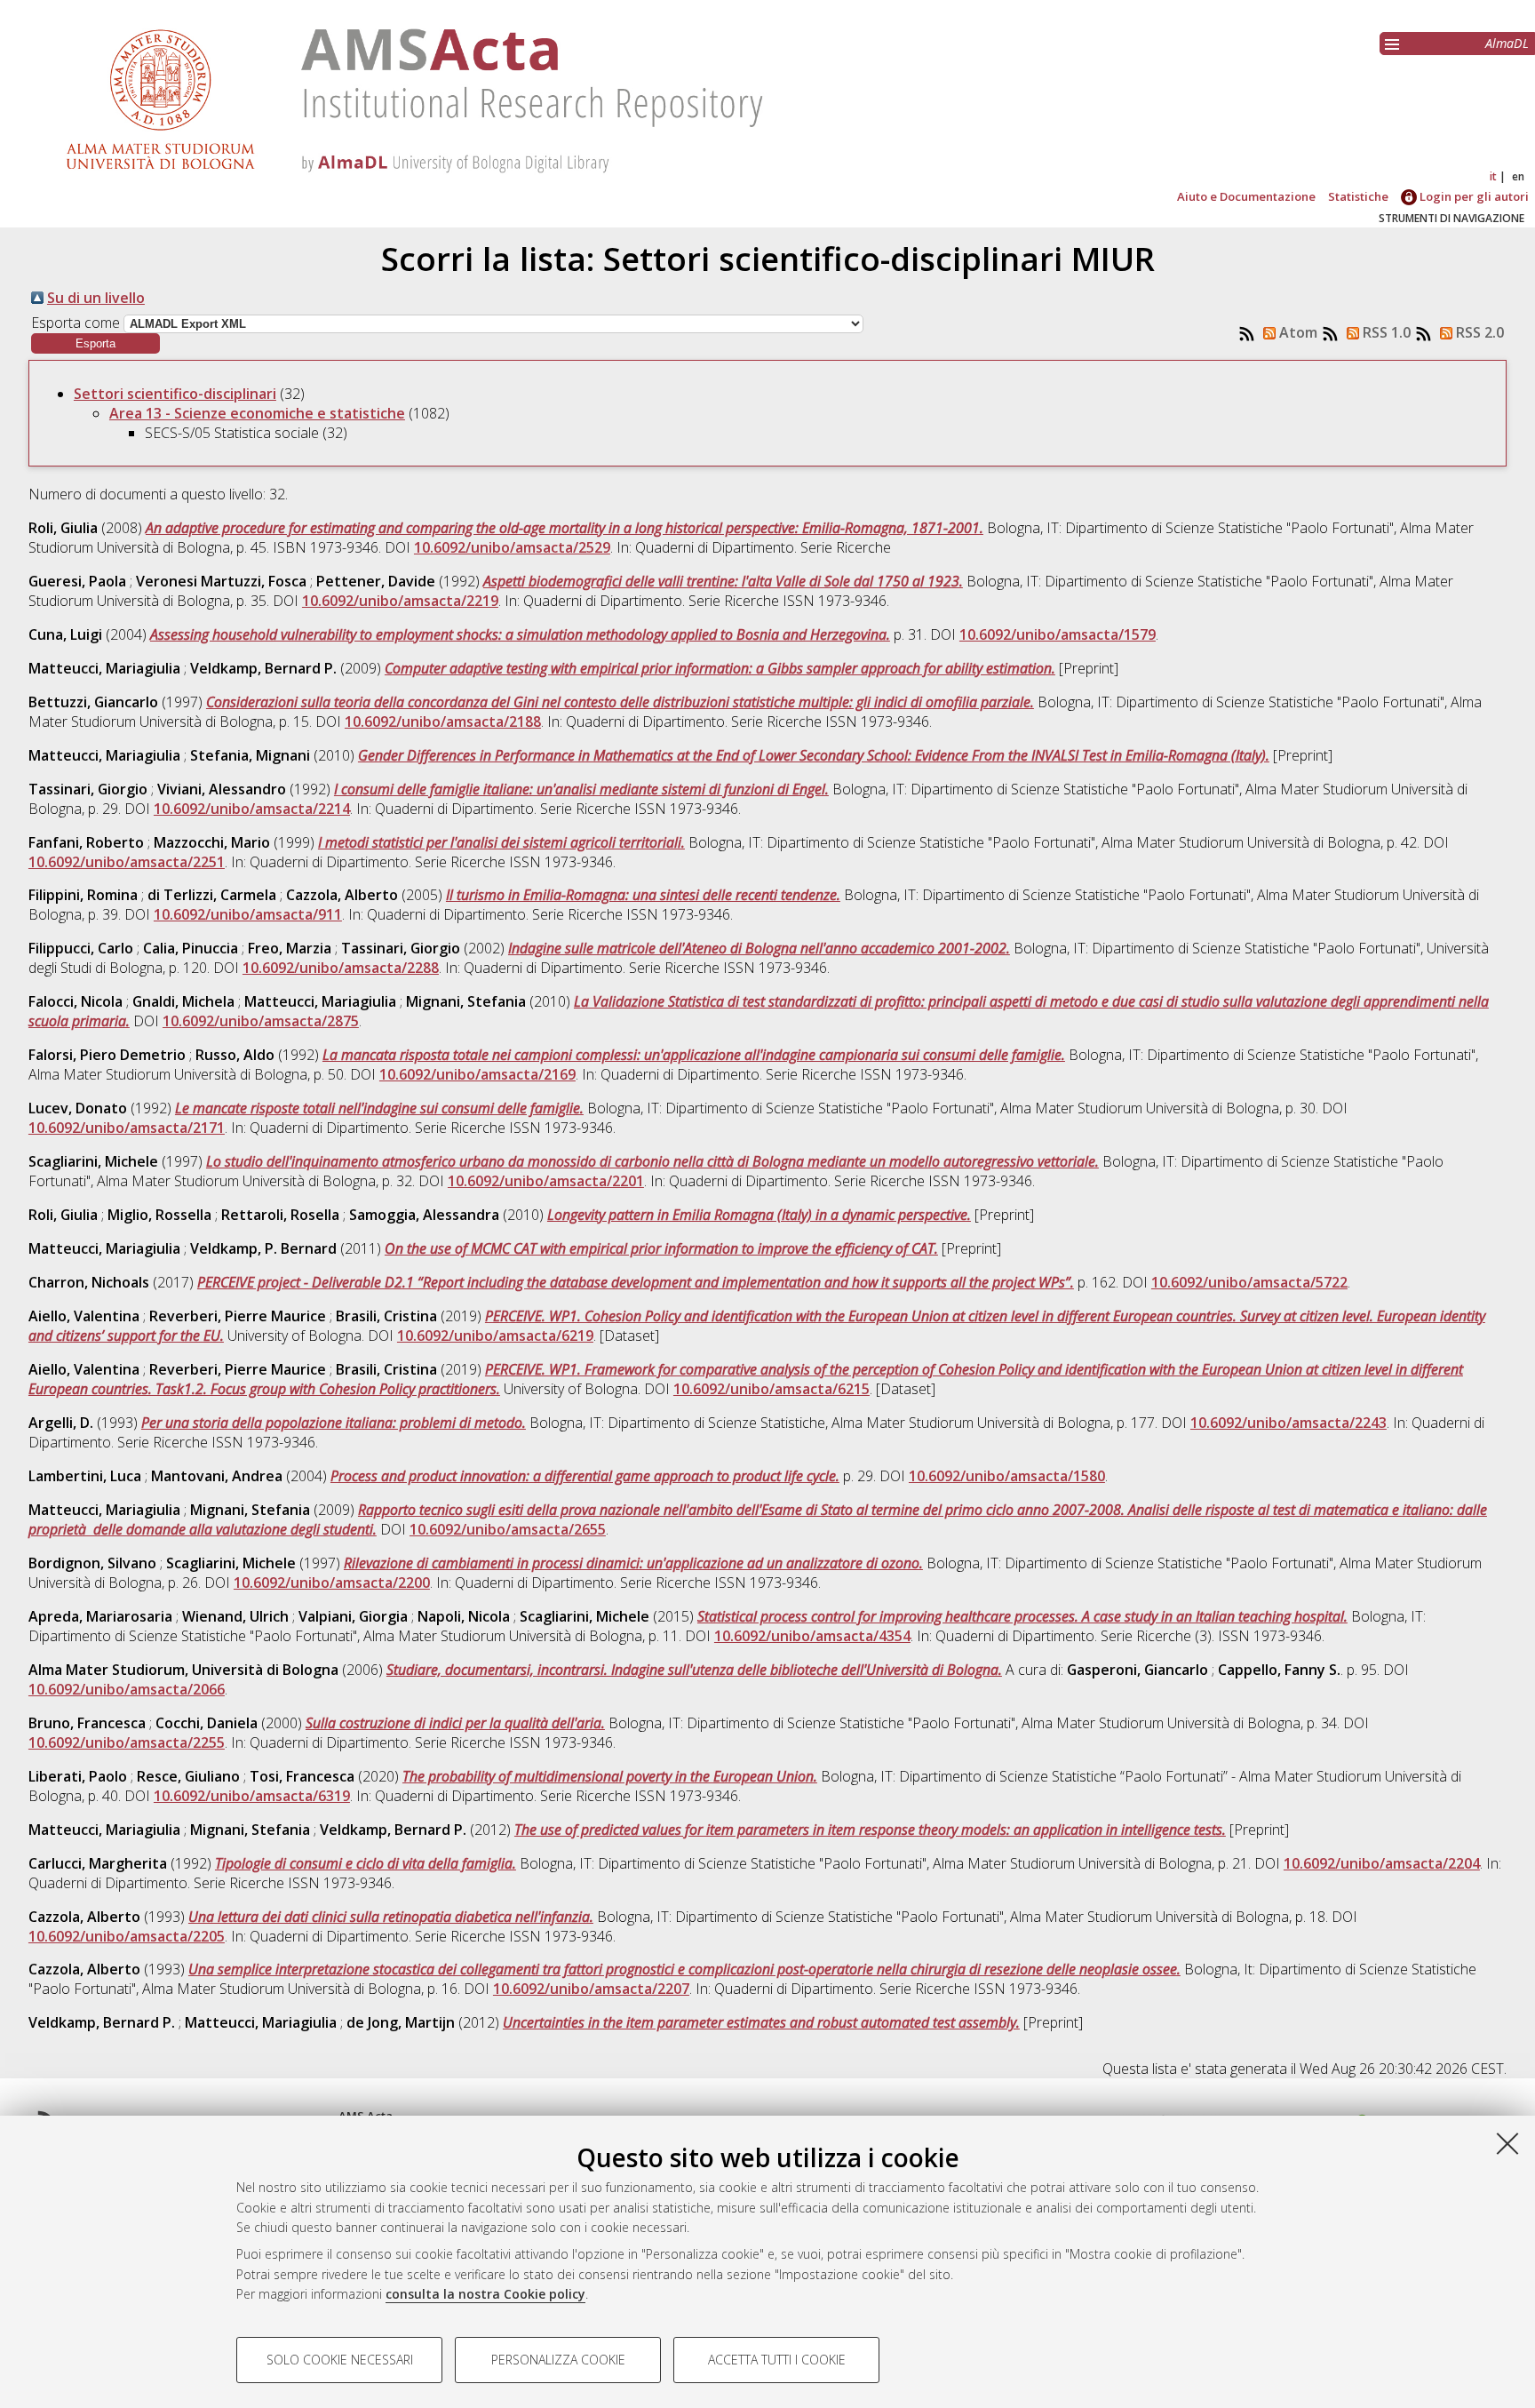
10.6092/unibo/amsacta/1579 (1058, 634)
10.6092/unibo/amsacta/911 (248, 914)
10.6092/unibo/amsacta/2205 (127, 1936)
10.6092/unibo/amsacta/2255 (127, 1742)
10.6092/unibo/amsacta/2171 (127, 1128)
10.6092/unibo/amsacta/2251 (127, 862)
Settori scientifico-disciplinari (175, 394)
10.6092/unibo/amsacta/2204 (1382, 1863)
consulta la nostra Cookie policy (485, 2294)
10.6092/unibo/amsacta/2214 (252, 809)
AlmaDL (1507, 43)
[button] (95, 343)
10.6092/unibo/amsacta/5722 (1249, 1282)
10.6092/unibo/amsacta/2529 (512, 547)
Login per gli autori (1473, 196)
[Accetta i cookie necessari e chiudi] (1507, 2143)
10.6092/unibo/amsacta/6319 (252, 1796)
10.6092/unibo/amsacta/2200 (332, 1583)
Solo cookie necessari (340, 2360)
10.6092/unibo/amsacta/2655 (508, 1529)
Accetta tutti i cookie (777, 2360)
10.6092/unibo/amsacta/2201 (546, 1181)
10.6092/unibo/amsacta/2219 (400, 601)
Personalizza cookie (558, 2360)
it (1493, 176)
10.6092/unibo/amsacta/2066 (127, 1689)
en (1518, 176)
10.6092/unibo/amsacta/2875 (261, 1021)
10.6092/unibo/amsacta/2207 (591, 1989)
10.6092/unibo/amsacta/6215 (771, 1389)
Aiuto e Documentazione (1246, 196)
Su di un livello (96, 298)
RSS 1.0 (1385, 332)
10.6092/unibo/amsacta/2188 (443, 722)
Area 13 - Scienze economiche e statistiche (257, 413)
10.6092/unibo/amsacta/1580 (1007, 1476)
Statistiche (1358, 196)
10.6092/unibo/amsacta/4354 (812, 1636)
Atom (1296, 332)
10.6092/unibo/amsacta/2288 (341, 968)
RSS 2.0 (1478, 332)
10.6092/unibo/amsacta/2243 (1288, 1423)
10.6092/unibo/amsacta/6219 (495, 1336)
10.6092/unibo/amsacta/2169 (477, 1074)
